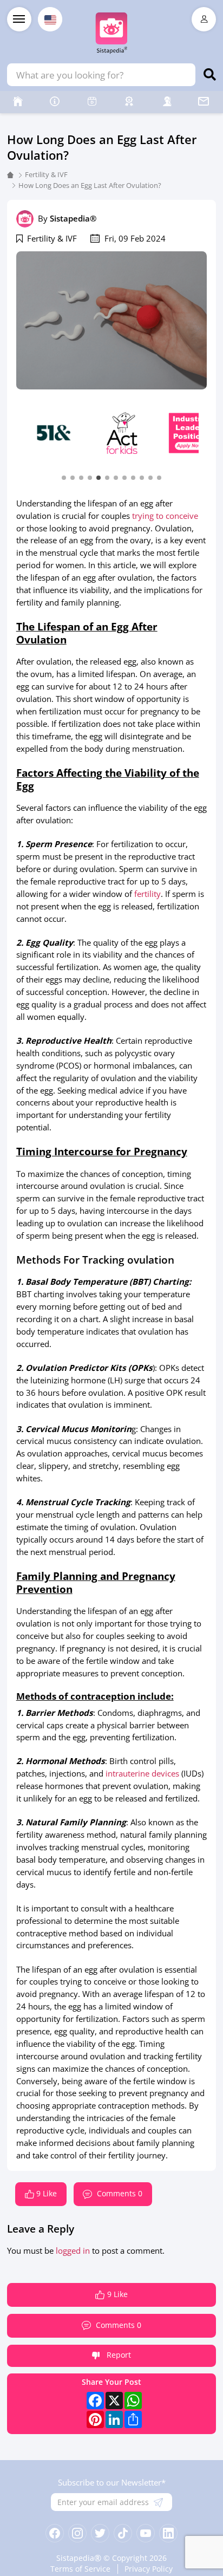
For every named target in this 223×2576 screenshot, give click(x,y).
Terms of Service (80, 2569)
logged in (73, 2250)
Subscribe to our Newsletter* (112, 2482)
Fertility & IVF (46, 174)
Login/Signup (204, 19)
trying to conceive (165, 516)
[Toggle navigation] (19, 19)
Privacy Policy (149, 2569)
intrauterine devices (142, 1773)
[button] (64, 477)
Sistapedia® (73, 218)
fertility (147, 894)
